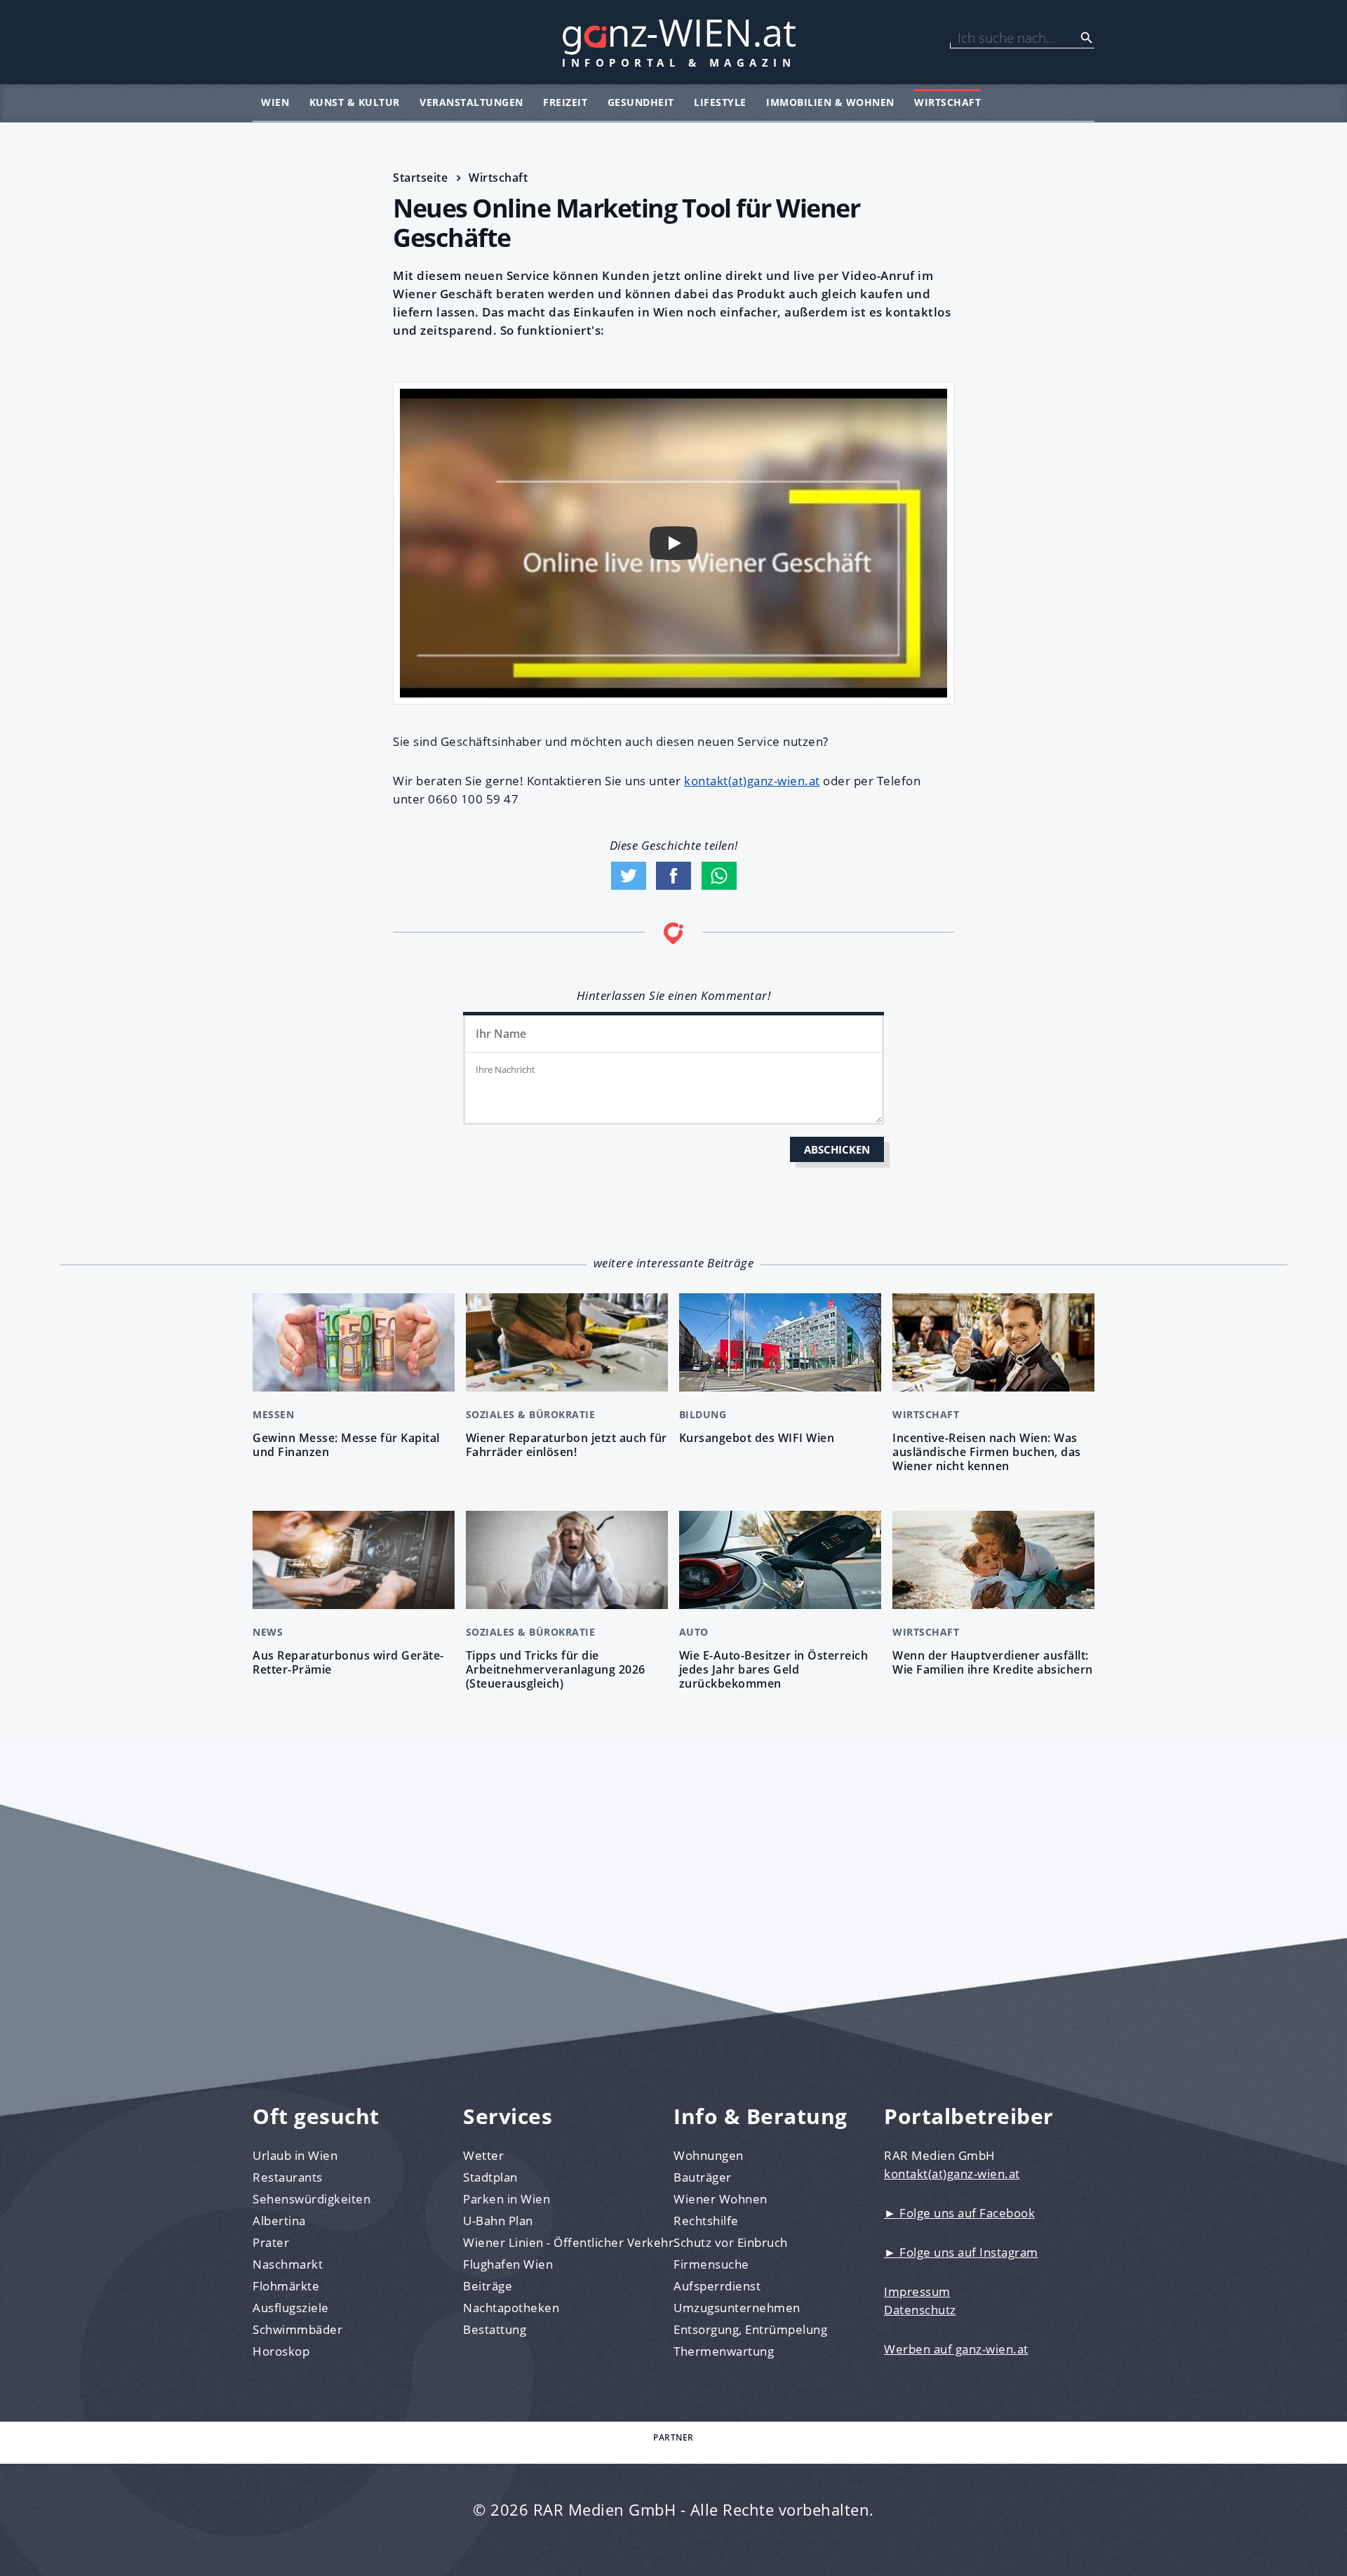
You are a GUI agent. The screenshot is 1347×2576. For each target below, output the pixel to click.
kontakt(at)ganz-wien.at (752, 781)
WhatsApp (719, 876)
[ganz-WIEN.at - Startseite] (673, 42)
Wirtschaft (947, 102)
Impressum (917, 2291)
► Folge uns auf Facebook (959, 2213)
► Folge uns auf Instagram (961, 2252)
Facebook (673, 876)
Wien (275, 102)
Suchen (1087, 38)
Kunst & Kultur (355, 102)
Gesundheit (641, 102)
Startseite (420, 178)
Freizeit (565, 102)
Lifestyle (720, 102)
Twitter (629, 876)
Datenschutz (920, 2310)
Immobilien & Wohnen (830, 102)
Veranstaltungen (471, 102)
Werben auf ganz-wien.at (956, 2349)
